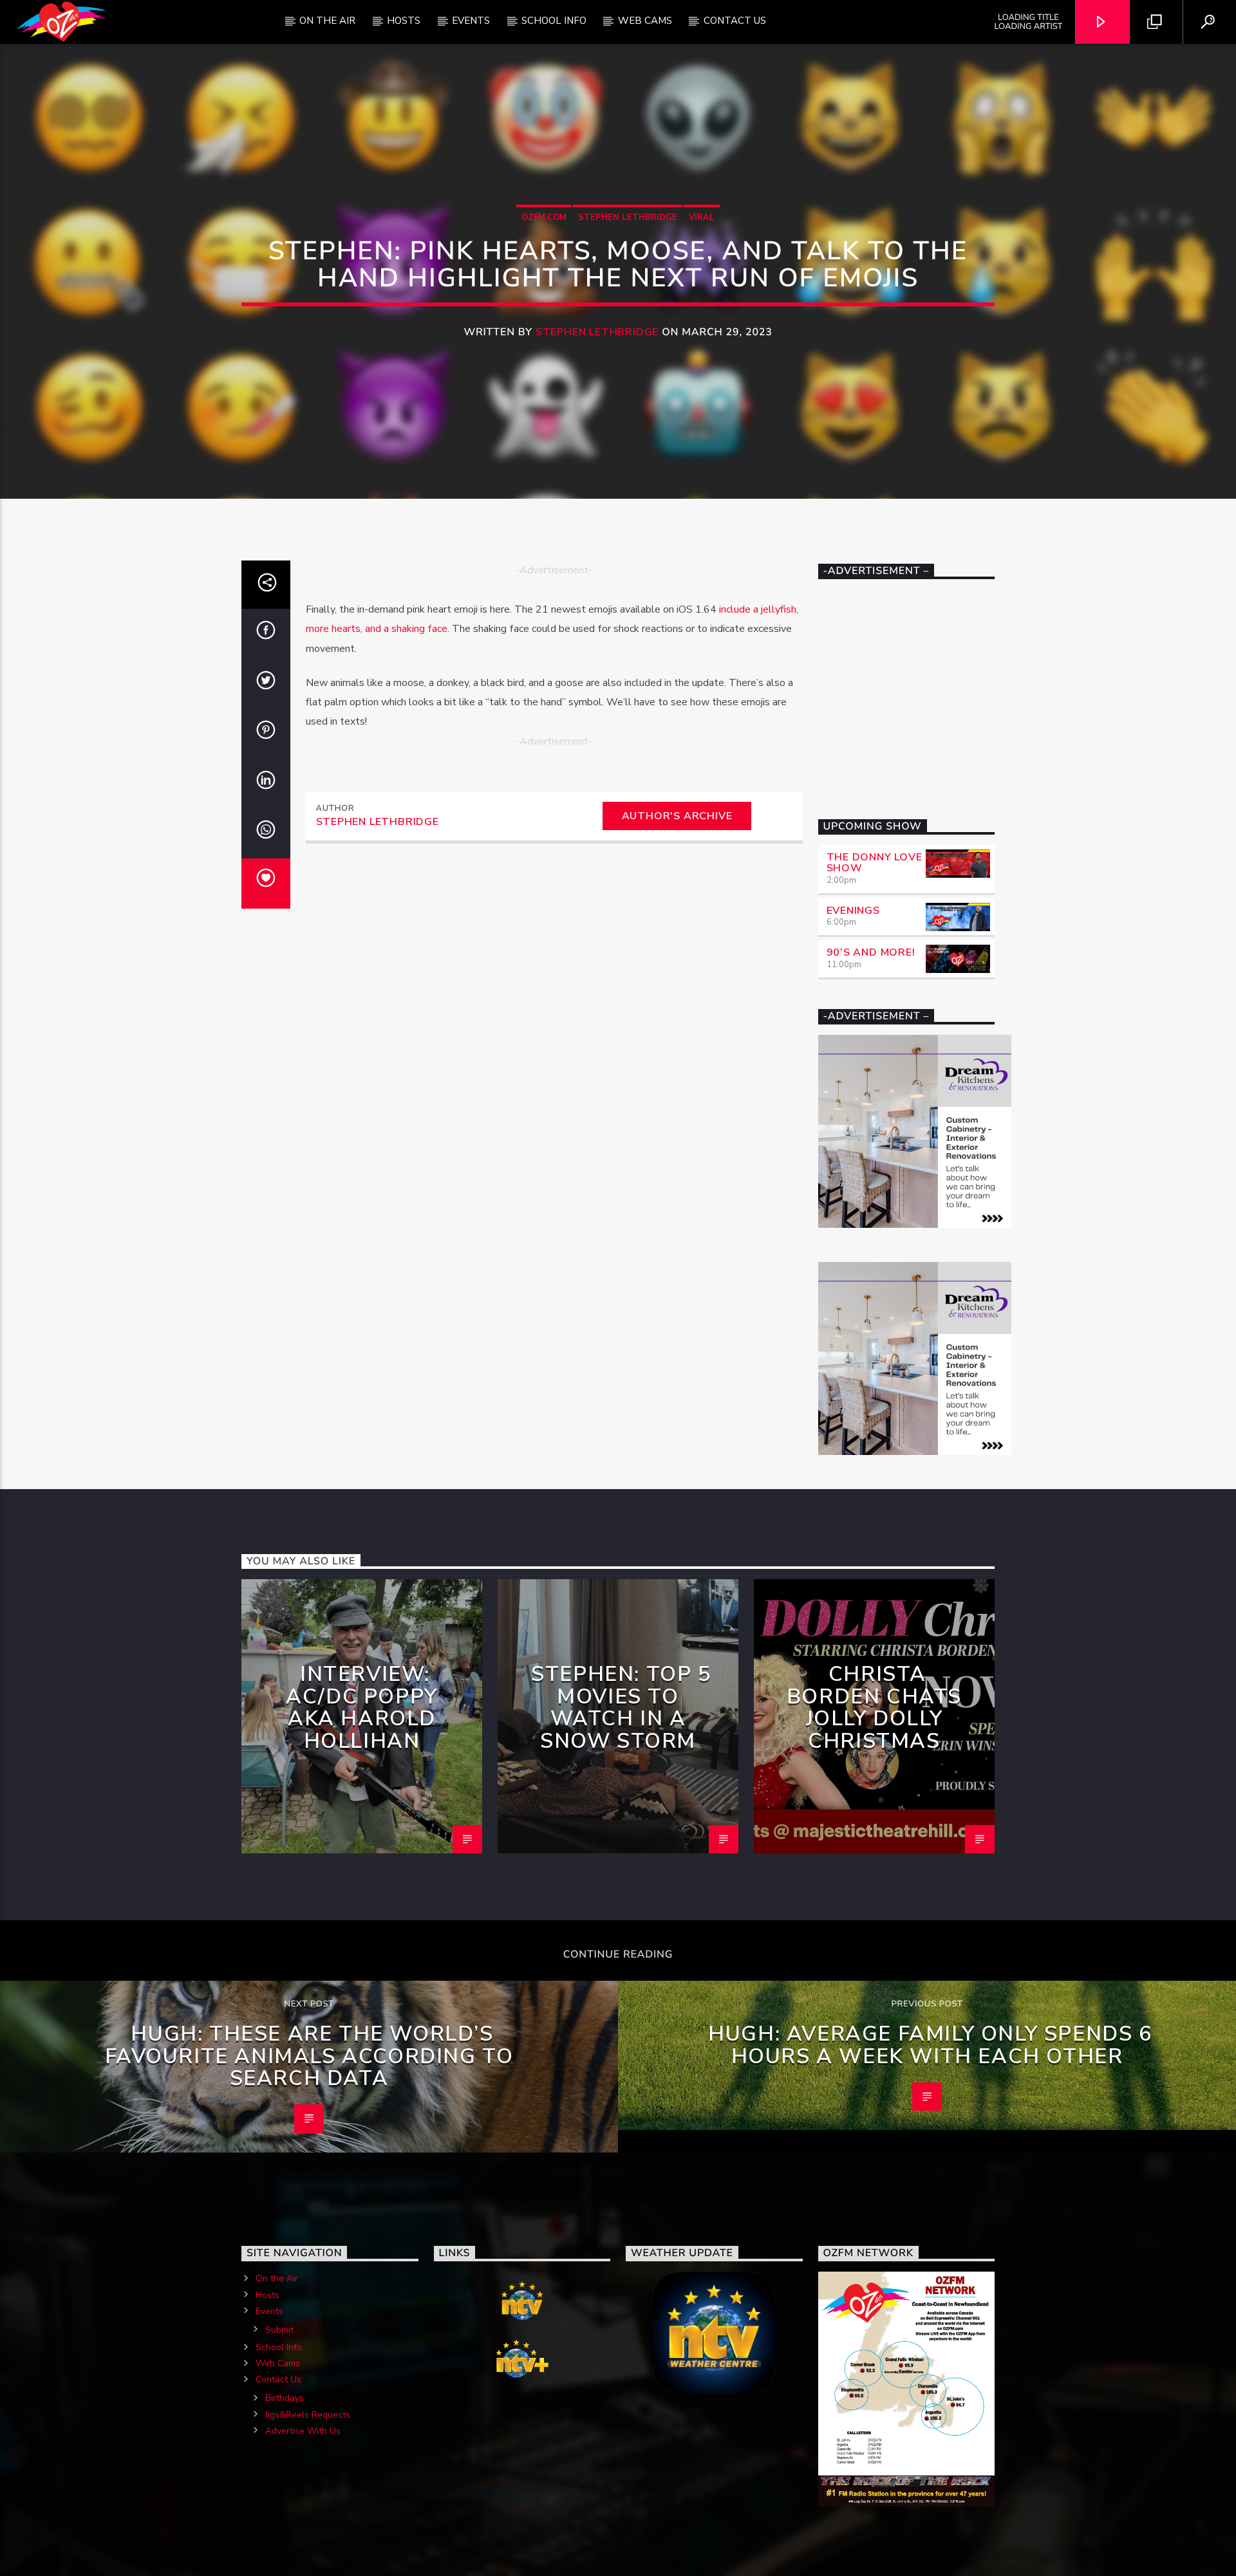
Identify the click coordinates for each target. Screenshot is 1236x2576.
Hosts (404, 21)
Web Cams (645, 21)
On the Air (277, 2278)
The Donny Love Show (875, 863)
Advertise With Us (303, 2431)
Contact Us (735, 21)
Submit (279, 2330)
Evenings (853, 911)
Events (471, 21)
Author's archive (677, 816)
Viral (702, 218)
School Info (554, 21)
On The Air (327, 21)
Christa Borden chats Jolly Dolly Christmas (874, 1708)
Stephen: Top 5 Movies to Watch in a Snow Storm (621, 1708)
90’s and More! (871, 952)
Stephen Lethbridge (628, 218)
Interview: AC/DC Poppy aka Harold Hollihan (362, 1708)
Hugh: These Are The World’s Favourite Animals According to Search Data (309, 2056)
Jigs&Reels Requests (308, 2415)
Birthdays (285, 2398)
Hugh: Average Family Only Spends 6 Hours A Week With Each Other (930, 2045)
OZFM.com (544, 218)
